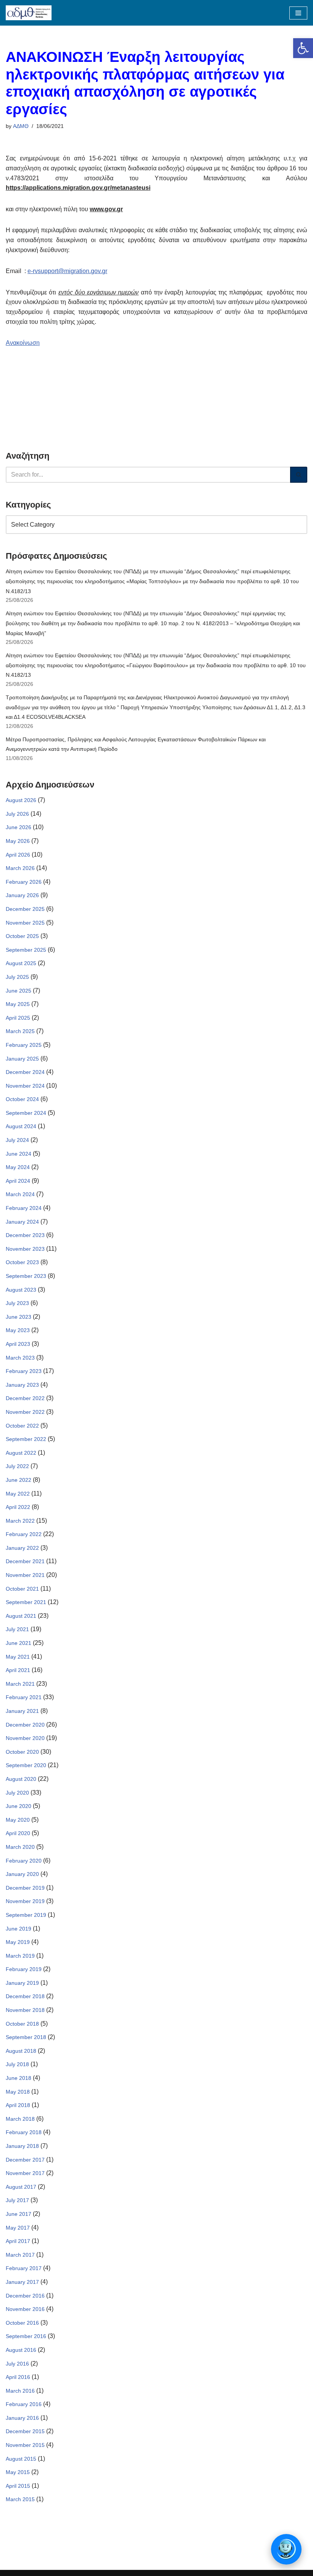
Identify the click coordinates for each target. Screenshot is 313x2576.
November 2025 (25, 923)
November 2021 (25, 1575)
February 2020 (24, 1861)
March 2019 (20, 1956)
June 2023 (19, 1317)
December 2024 (25, 1072)
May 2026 (18, 841)
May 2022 (18, 1494)
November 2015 (25, 2445)
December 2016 (25, 2296)
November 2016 (25, 2309)
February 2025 (24, 1045)
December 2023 (25, 1235)
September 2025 (26, 950)
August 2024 (21, 1126)
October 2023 (22, 1262)
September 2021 (26, 1602)
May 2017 (18, 2228)
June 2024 (19, 1154)
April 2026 (18, 855)
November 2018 (25, 2010)
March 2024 (20, 1194)
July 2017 (17, 2200)
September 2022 (26, 1439)
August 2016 (21, 2350)
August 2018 (21, 2051)
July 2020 (17, 1793)
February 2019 (24, 1969)
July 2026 (17, 814)
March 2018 (20, 2119)
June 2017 (19, 2214)
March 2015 (20, 2499)
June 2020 (19, 1806)
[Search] (299, 475)
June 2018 (19, 2078)
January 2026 (22, 895)
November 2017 (25, 2173)
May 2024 (18, 1167)
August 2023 (21, 1290)
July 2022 (17, 1466)
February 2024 (24, 1208)
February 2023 (24, 1371)
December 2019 (25, 1888)
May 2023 (18, 1330)
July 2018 (17, 2064)
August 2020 (21, 1779)
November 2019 (25, 1901)
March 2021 (20, 1684)
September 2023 (26, 1276)
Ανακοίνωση (23, 343)
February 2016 (24, 2404)
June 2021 (19, 1643)
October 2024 (22, 1099)
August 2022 (21, 1453)
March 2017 (20, 2255)
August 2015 (21, 2459)
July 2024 (17, 1140)
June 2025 (19, 991)
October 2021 (22, 1589)
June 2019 (19, 1929)
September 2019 (26, 1915)
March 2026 (20, 868)
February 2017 (24, 2268)
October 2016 (22, 2323)
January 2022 (22, 1548)
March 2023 (20, 1358)
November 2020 (25, 1738)
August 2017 (21, 2187)
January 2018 (22, 2146)
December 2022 (25, 1398)
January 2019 (22, 1983)
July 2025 (17, 977)
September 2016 (26, 2336)
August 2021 (21, 1616)
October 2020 (22, 1752)
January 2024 (22, 1222)
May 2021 (18, 1657)
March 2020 (20, 1847)
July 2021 (17, 1629)
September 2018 (26, 2037)
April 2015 (18, 2486)
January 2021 (22, 1711)
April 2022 (18, 1507)
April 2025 (18, 1018)
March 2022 (20, 1521)
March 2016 (20, 2391)
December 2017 (25, 2160)
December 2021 (25, 1561)
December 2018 (25, 1996)
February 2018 (24, 2132)
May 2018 (18, 2092)
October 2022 (22, 1426)
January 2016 (22, 2418)
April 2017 (18, 2241)
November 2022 (25, 1412)
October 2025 (22, 936)
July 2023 (17, 1303)
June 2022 (19, 1480)
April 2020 (18, 1833)
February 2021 (24, 1697)
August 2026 (21, 800)
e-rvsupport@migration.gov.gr (67, 271)
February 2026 (24, 882)
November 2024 (25, 1086)
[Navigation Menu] (298, 13)
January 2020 (22, 1874)
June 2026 (19, 827)
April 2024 (18, 1181)
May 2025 (18, 1004)
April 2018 (18, 2105)
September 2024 (26, 1113)
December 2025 (25, 909)
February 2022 (24, 1534)
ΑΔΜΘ (21, 126)
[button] (303, 48)
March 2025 (20, 1031)
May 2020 (18, 1820)
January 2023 (22, 1385)
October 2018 (22, 2024)
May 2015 (18, 2472)
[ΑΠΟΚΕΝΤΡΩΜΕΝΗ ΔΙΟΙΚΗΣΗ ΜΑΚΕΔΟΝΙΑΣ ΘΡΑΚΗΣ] (29, 13)
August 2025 (21, 963)
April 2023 (18, 1344)
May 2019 (18, 1942)
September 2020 (26, 1765)
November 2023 (25, 1249)
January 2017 (22, 2282)
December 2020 (25, 1725)
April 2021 (18, 1670)
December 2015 (25, 2431)
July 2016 (17, 2364)
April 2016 (18, 2377)
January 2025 (22, 1059)
